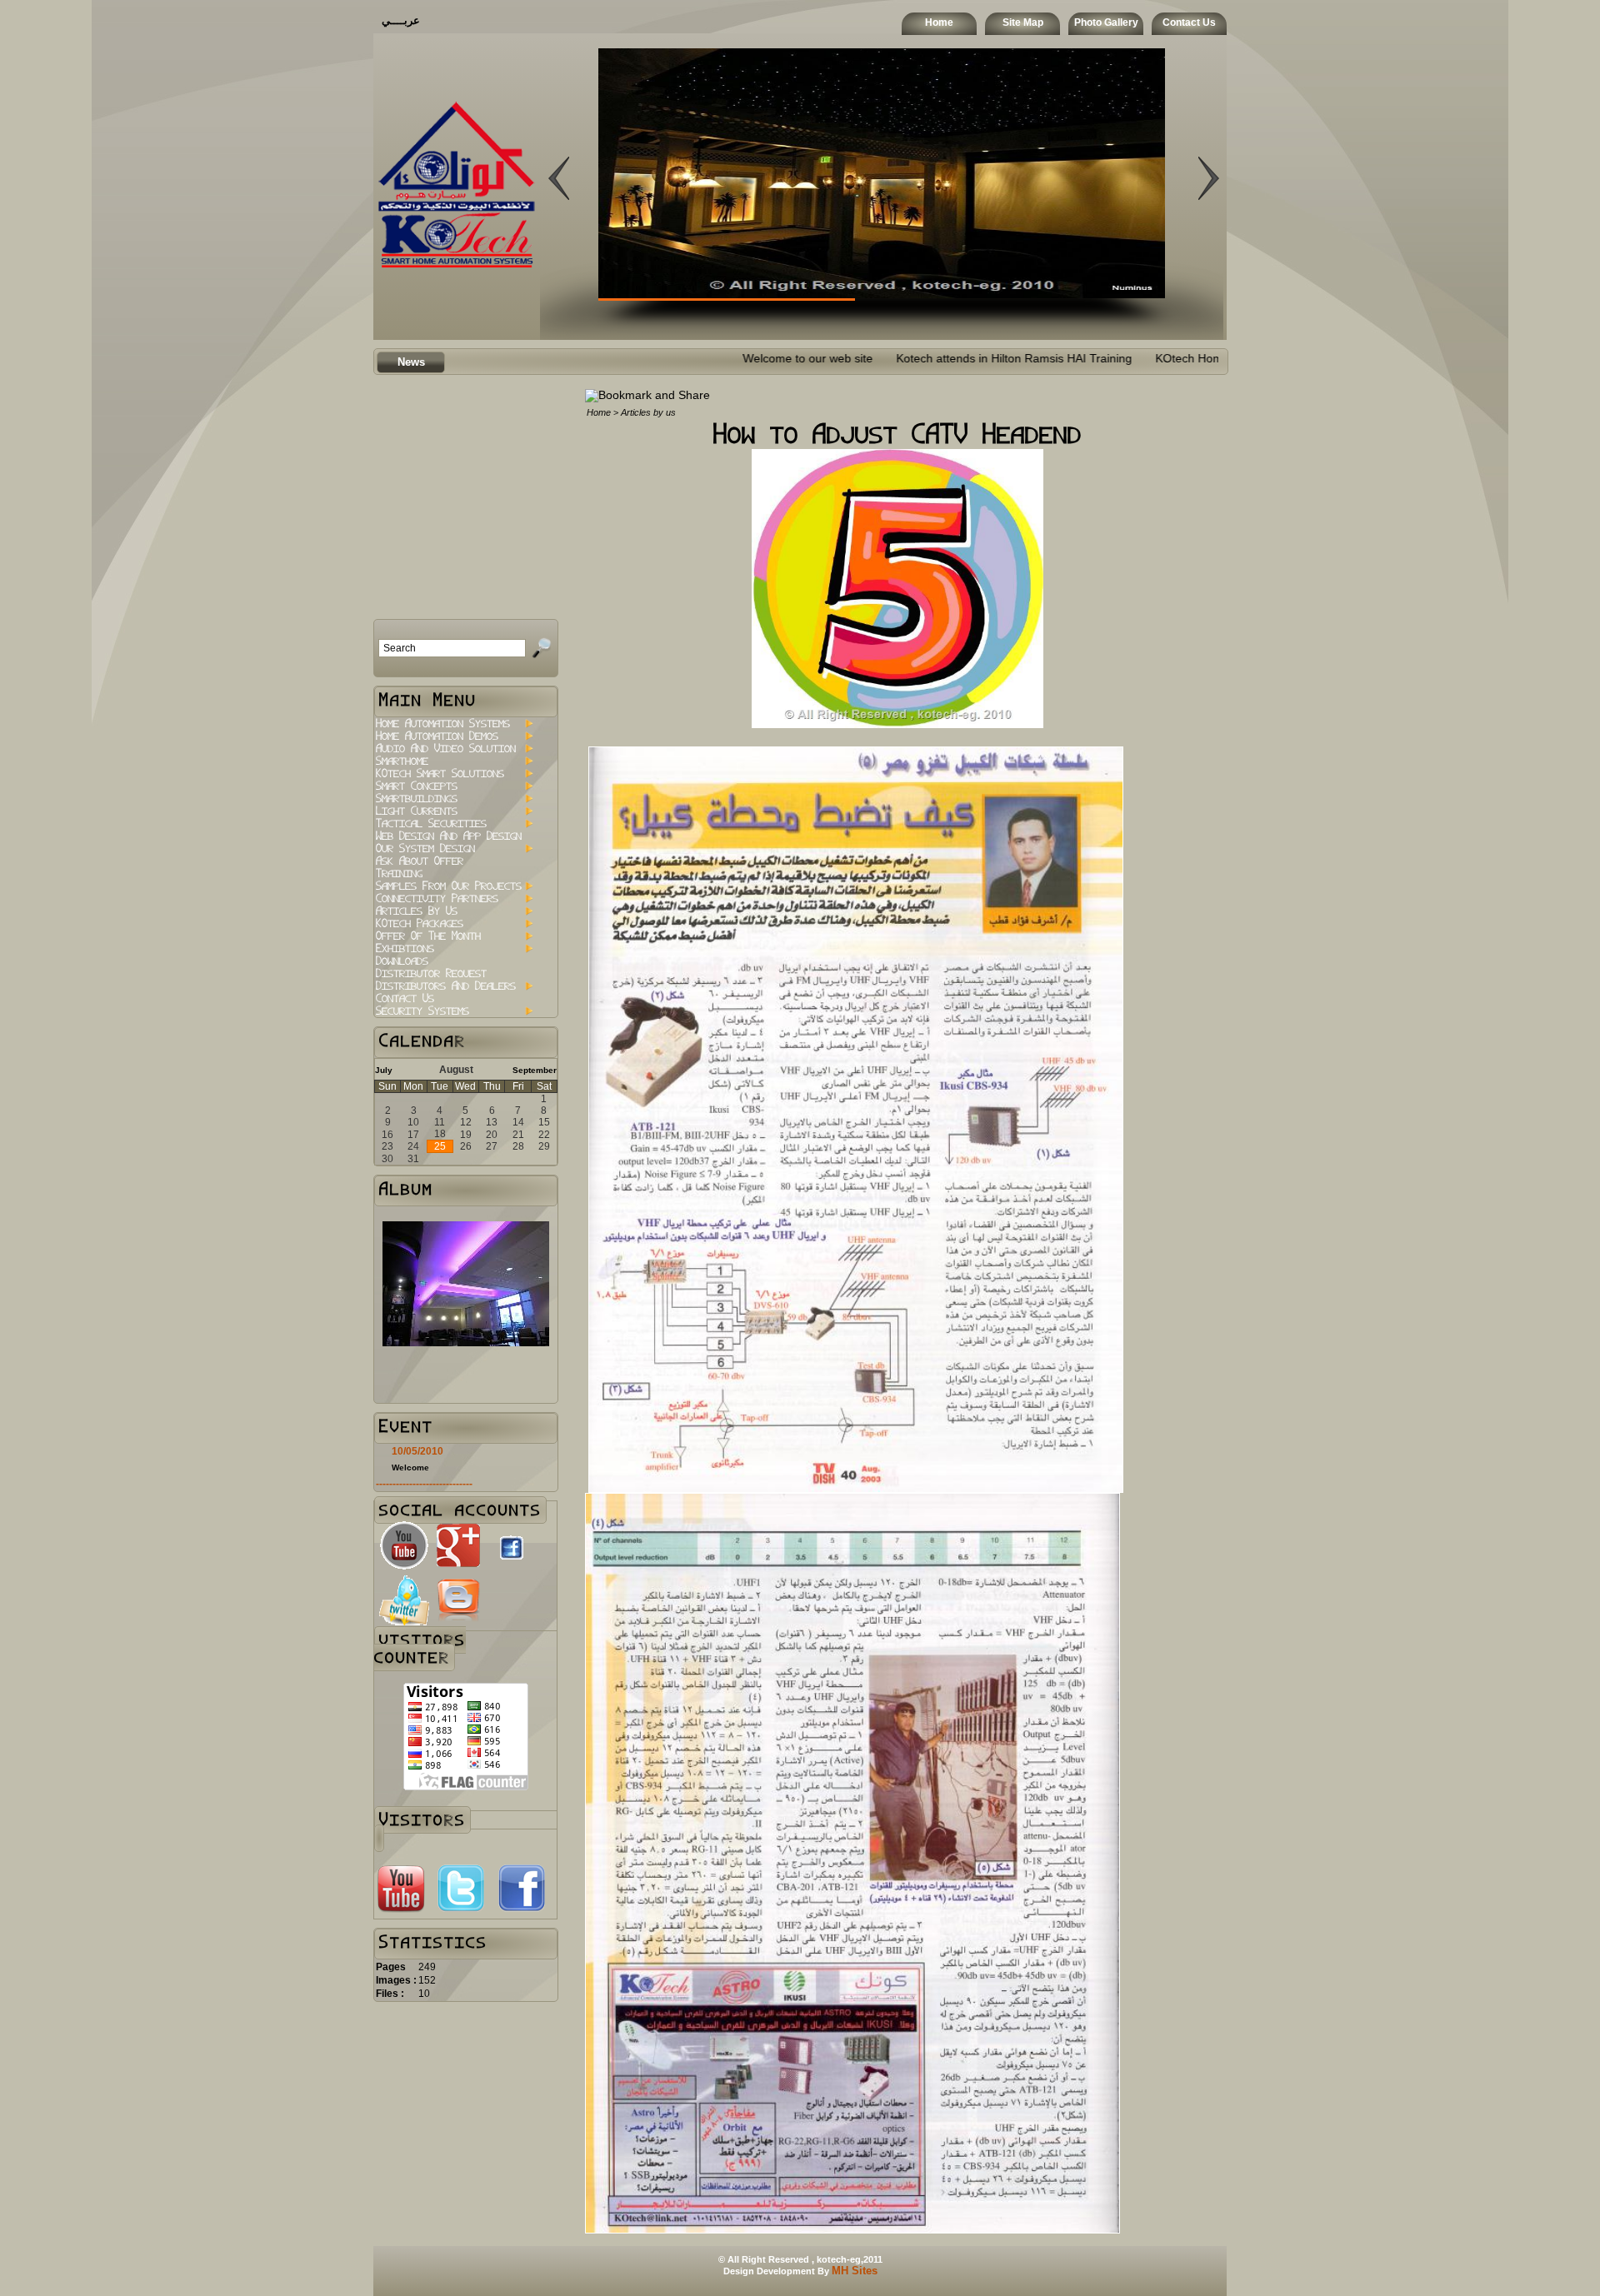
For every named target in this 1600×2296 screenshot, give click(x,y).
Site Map (1023, 22)
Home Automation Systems (443, 724)
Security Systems (422, 1011)
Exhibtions (405, 948)
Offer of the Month (428, 936)
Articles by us (417, 911)
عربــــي (401, 20)
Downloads (402, 961)
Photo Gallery (1106, 22)
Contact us (405, 998)
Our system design (425, 849)
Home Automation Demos (437, 736)
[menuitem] (454, 724)
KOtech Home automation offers (1114, 359)
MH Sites (855, 2271)
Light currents (417, 811)
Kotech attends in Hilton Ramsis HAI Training (888, 359)
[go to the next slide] (559, 282)
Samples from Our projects (449, 886)
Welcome (410, 1467)
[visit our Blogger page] (458, 1622)
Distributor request (431, 973)
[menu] (454, 867)
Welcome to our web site (682, 359)
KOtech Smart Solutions (440, 774)
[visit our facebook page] (512, 1564)
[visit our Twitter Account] (404, 1622)
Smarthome (402, 761)
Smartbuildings (417, 799)
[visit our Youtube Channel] (404, 1567)
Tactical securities (431, 824)
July (384, 1070)
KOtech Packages (420, 923)
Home (939, 22)
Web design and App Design (449, 836)
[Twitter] (461, 1910)
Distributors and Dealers (446, 986)
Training (399, 873)
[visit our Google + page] (458, 1567)
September (535, 1070)
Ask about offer (420, 861)
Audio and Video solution (446, 749)
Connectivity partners (437, 898)
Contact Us (1189, 22)
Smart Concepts (417, 786)
